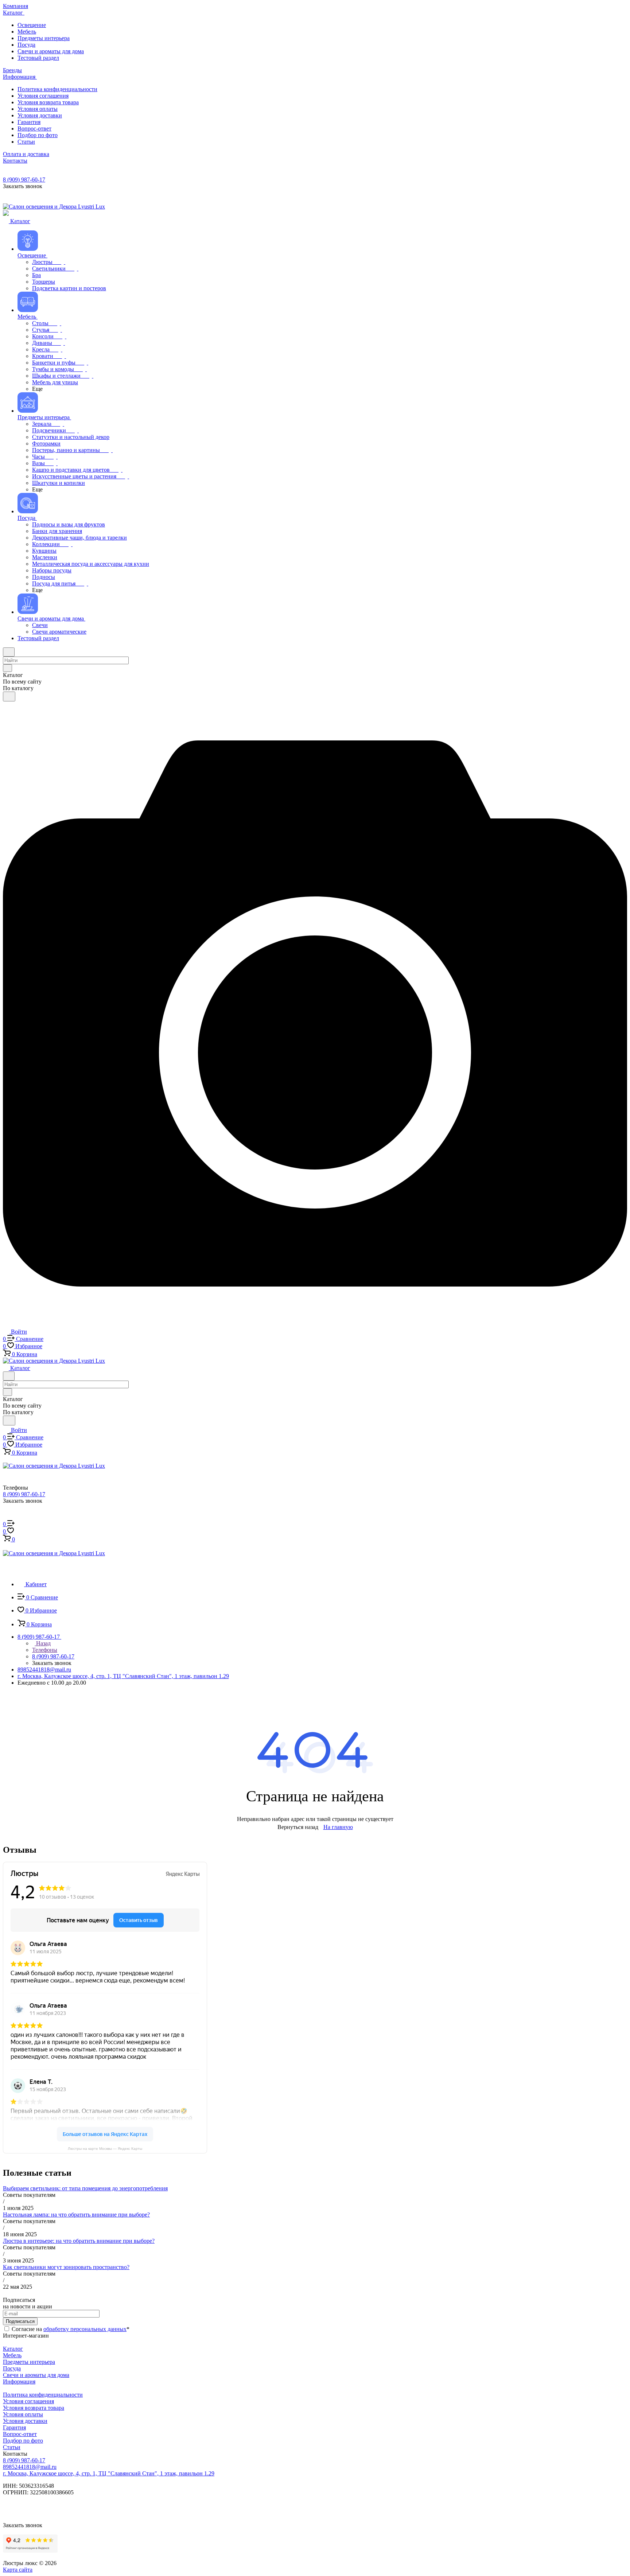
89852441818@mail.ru (44, 1670)
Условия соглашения (28, 2401)
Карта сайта (18, 2570)
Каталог (13, 2349)
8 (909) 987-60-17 (24, 180)
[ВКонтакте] (159, 1699)
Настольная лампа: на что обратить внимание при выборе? (76, 2215)
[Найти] (9, 696)
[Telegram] (471, 1699)
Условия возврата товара (34, 2408)
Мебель (12, 2355)
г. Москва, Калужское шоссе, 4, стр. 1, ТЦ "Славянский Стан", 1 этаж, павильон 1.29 (123, 1676)
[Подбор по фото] (315, 1324)
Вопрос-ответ (20, 2434)
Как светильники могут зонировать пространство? (66, 2267)
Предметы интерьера (29, 2362)
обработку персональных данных (85, 2329)
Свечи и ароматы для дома (36, 2375)
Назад (43, 1643)
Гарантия (14, 2427)
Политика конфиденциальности (43, 2395)
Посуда (12, 2368)
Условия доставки (25, 2421)
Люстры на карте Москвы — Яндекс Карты (105, 2149)
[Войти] (6, 1517)
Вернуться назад (298, 1827)
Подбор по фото (23, 2441)
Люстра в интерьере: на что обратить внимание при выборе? (79, 2241)
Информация (19, 2382)
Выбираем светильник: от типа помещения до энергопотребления (85, 2188)
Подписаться (20, 2321)
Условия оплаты (23, 2414)
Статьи (12, 2447)
